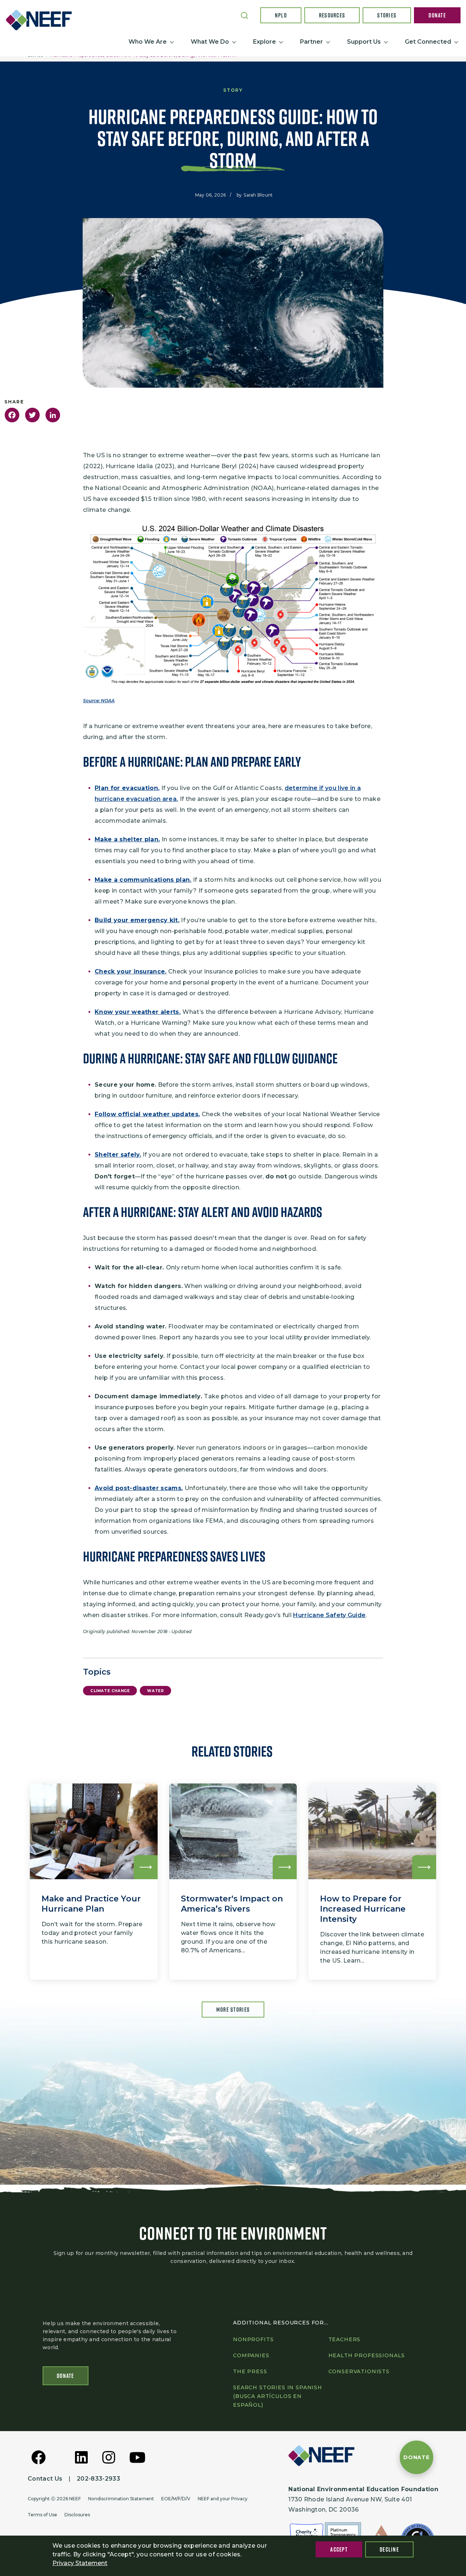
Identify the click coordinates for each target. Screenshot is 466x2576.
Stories (387, 15)
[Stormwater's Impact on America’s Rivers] (233, 1882)
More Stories (233, 2010)
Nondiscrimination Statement (121, 2499)
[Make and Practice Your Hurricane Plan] (94, 1882)
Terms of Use (42, 2515)
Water (155, 1691)
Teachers (345, 2339)
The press (250, 2371)
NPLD (281, 15)
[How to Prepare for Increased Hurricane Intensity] (372, 1882)
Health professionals (367, 2355)
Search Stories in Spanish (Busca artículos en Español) (278, 2396)
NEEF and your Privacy (223, 2499)
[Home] (42, 20)
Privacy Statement (80, 2563)
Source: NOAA (99, 701)
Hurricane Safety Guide (329, 1615)
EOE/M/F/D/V (176, 2499)
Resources (332, 15)
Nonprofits (253, 2339)
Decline (389, 2549)
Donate (437, 15)
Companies (251, 2355)
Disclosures (77, 2515)
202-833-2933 (98, 2479)
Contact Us (45, 2479)
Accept (339, 2549)
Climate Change (110, 1691)
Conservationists (359, 2371)
